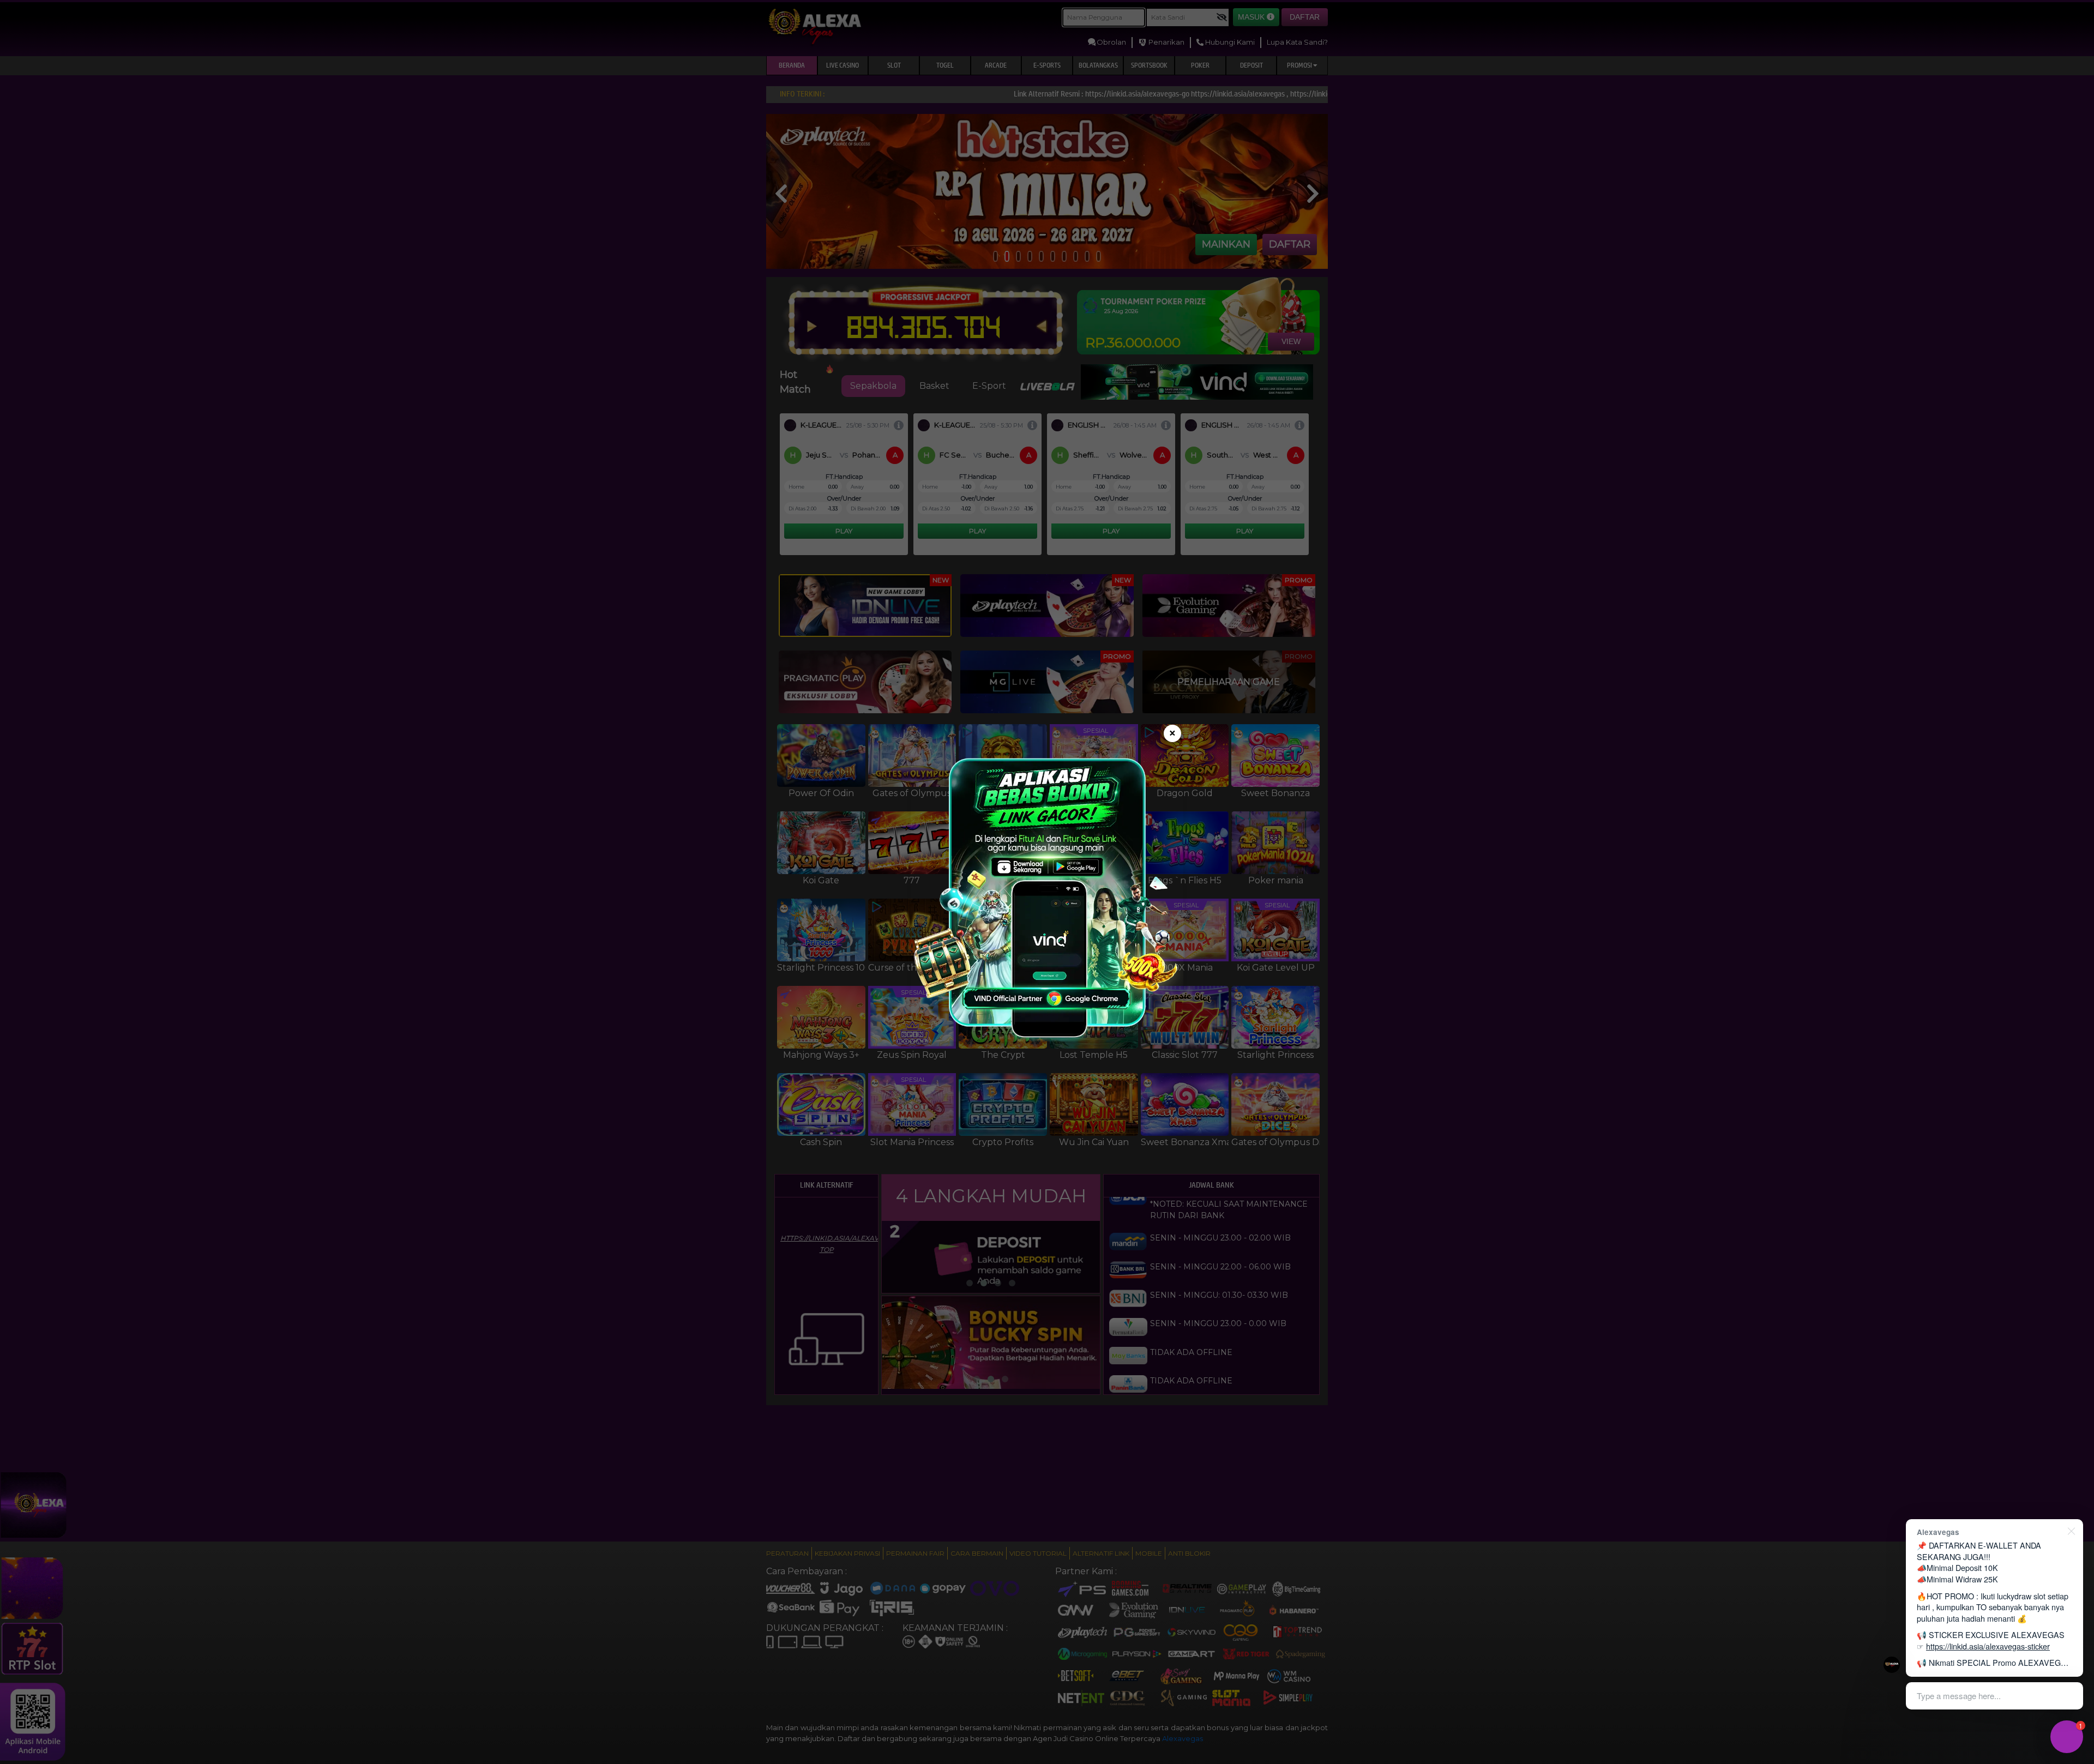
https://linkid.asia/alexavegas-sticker (1988, 1646)
